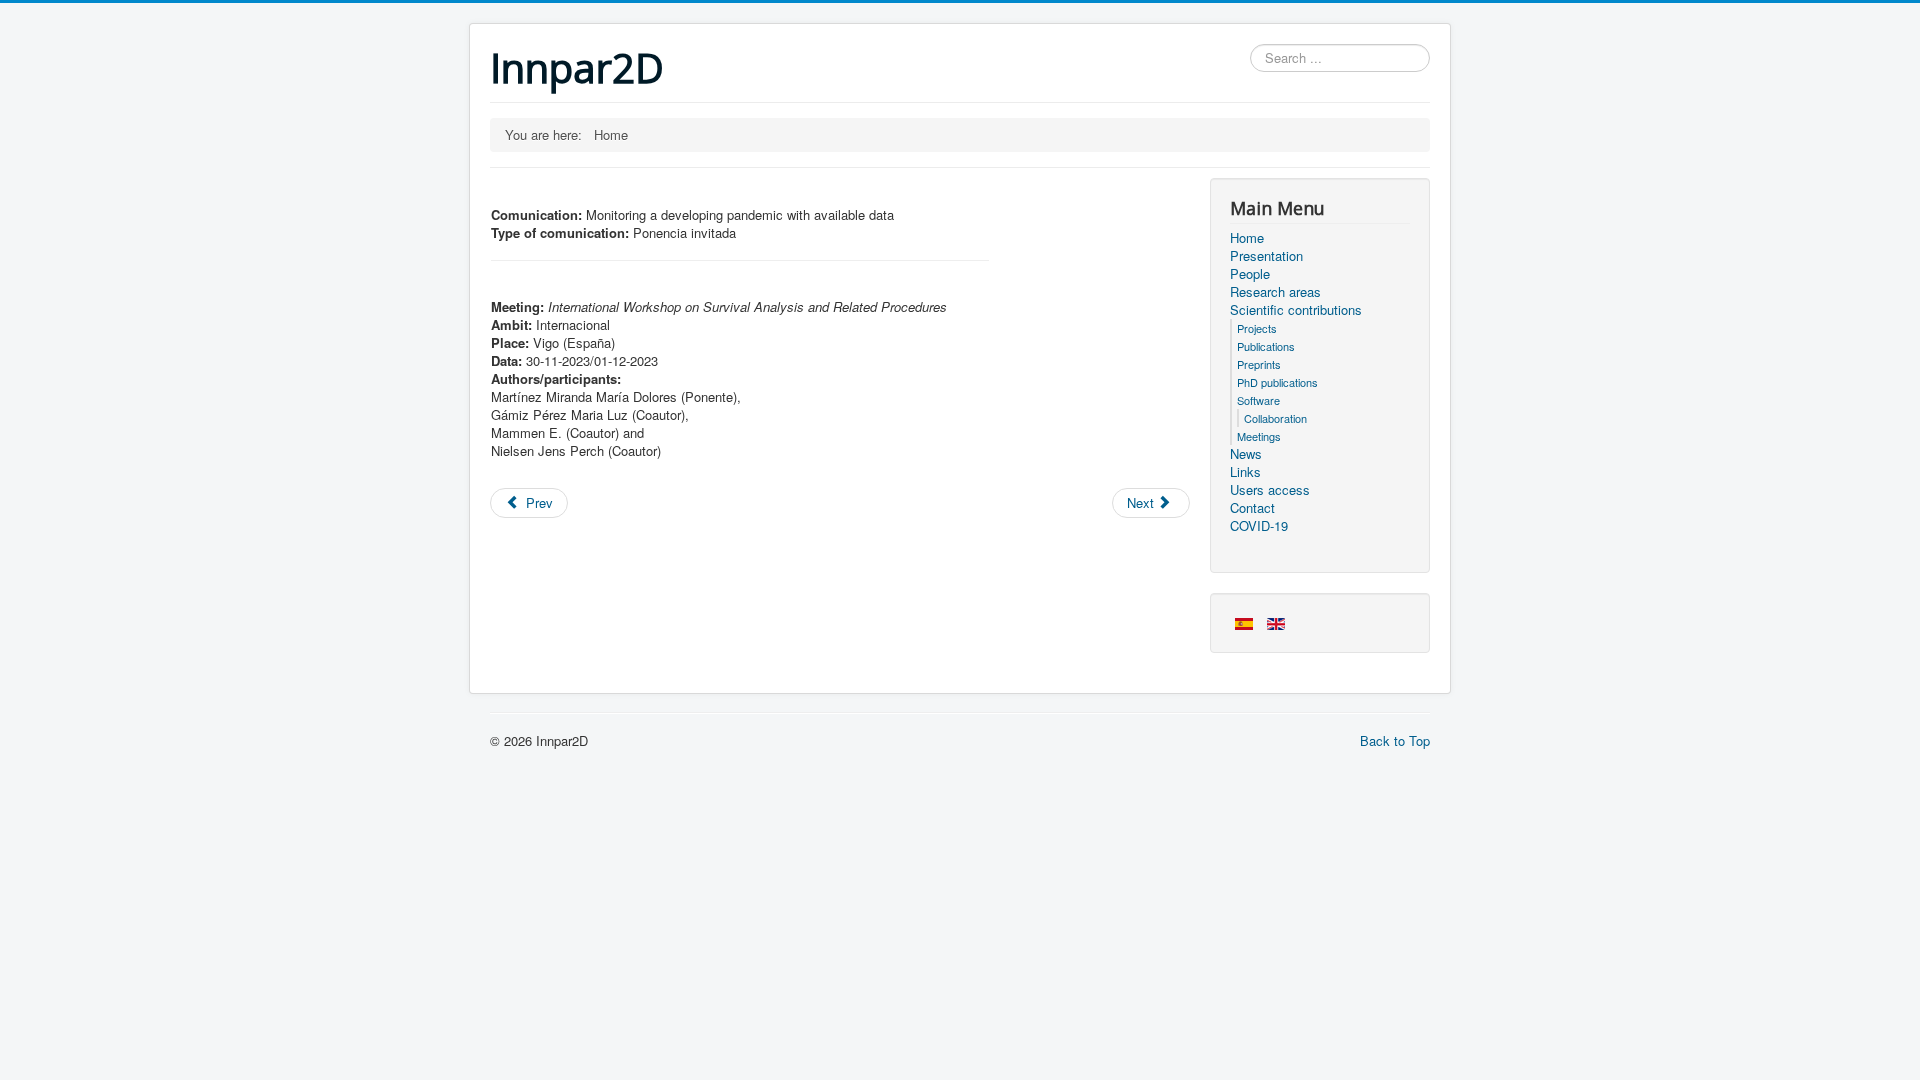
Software (1258, 400)
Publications (1266, 346)
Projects (1257, 328)
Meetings (1259, 436)
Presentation (1266, 256)
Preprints (1259, 364)
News (1246, 454)
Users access (1270, 490)
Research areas (1275, 292)
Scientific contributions (1296, 310)
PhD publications (1277, 382)
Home (1247, 238)
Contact (1252, 508)
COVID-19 (1259, 526)
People (1250, 274)
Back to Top (1395, 740)
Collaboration (1275, 418)
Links (1245, 472)
